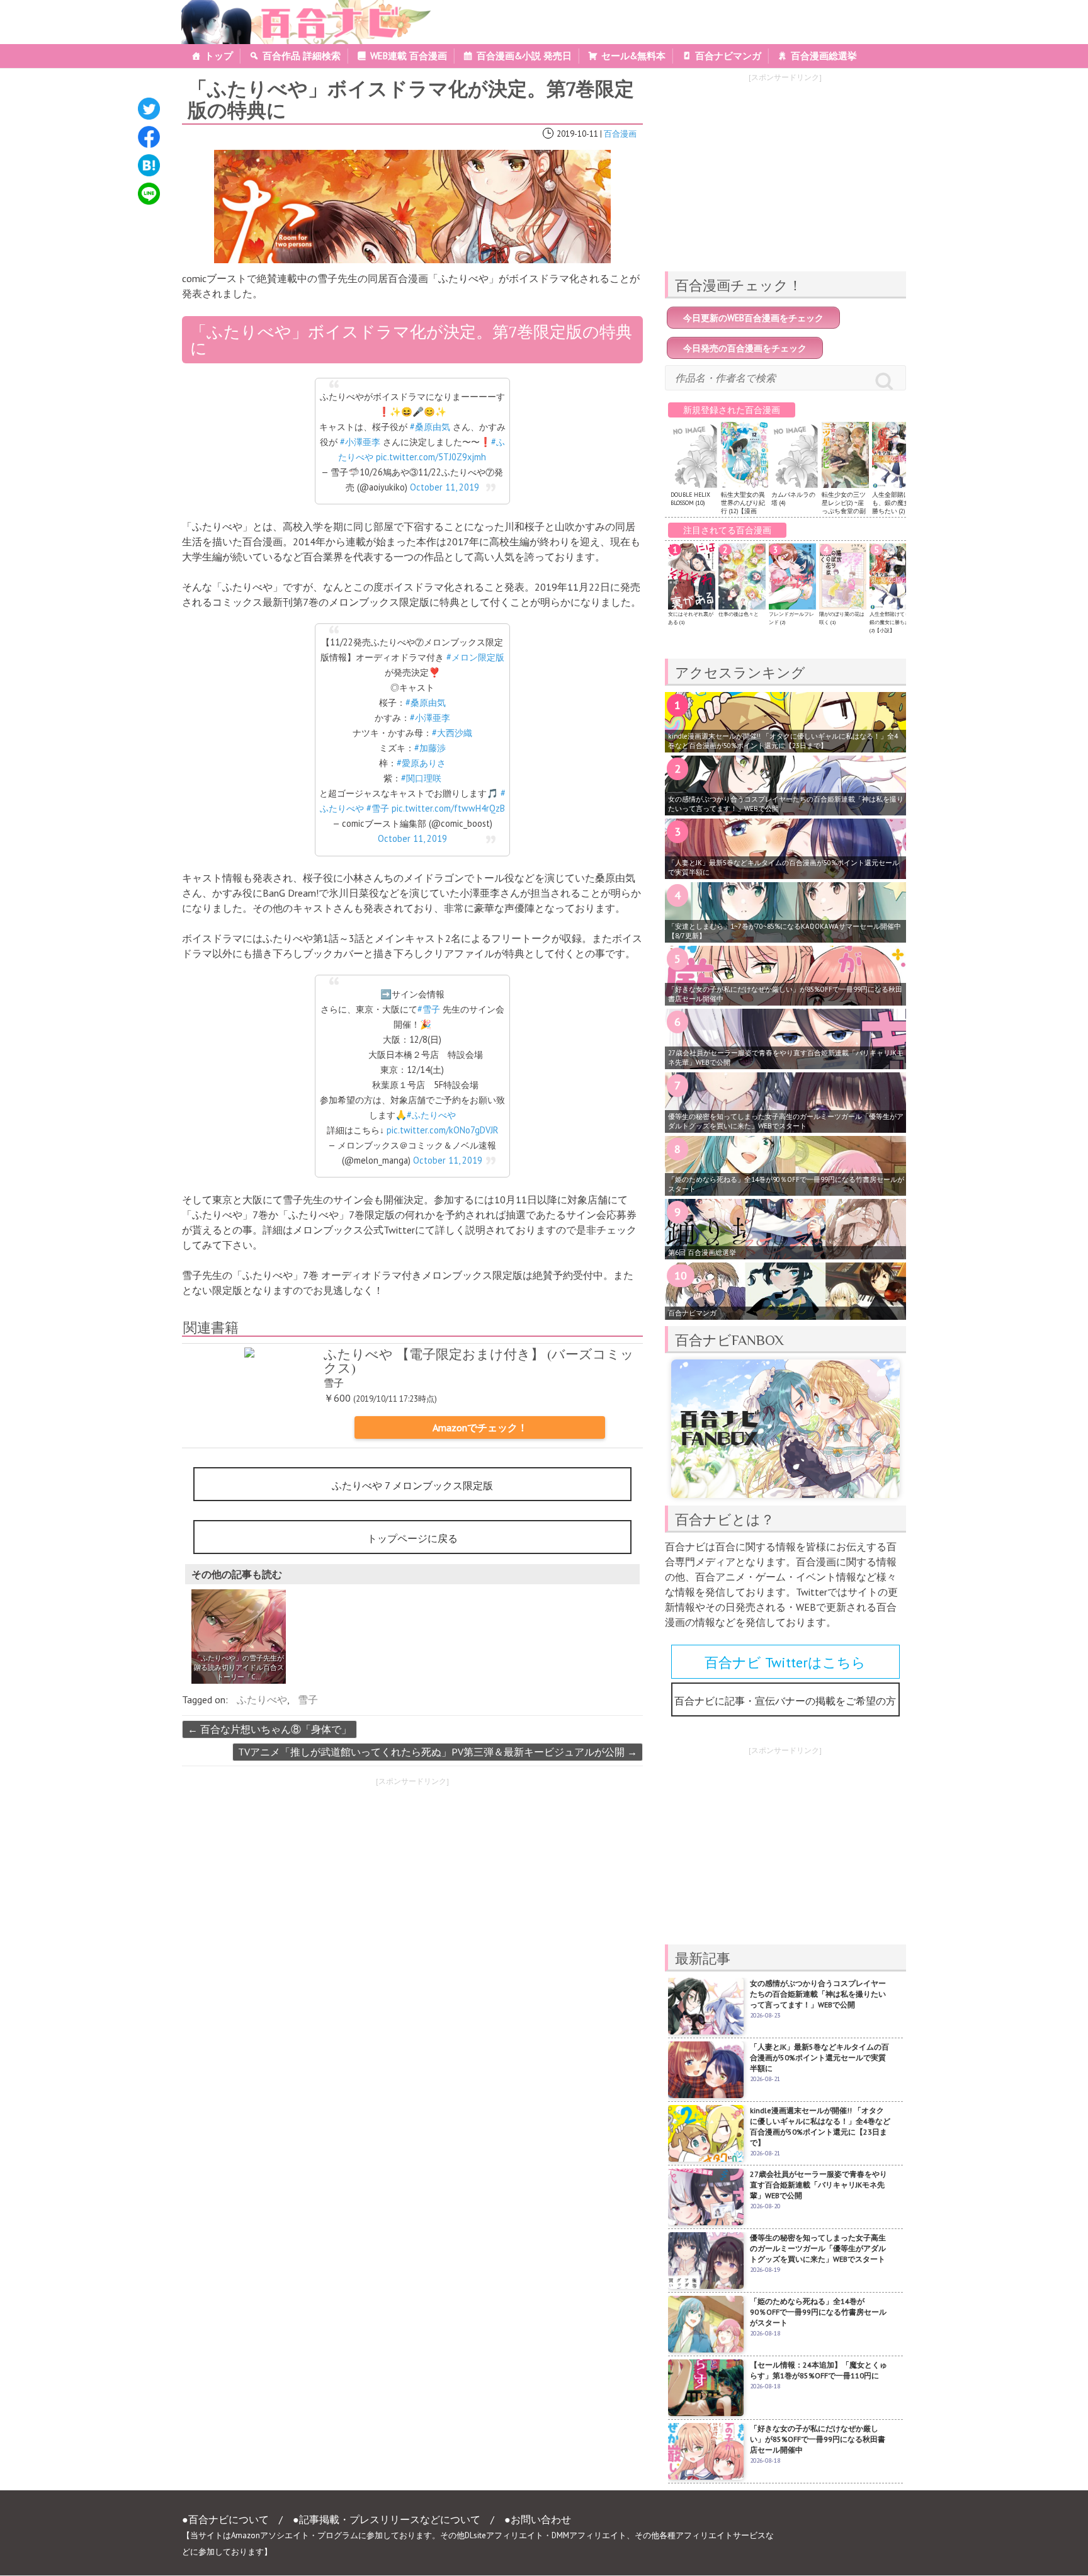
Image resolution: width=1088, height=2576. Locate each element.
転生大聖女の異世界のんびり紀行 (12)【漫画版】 (743, 507)
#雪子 (378, 808)
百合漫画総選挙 (824, 56)
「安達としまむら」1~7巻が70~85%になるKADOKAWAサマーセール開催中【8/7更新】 (785, 931)
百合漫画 (620, 134)
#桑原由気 (430, 427)
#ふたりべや (431, 1115)
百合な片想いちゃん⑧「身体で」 (269, 1729)
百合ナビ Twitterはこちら (785, 1662)
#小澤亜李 (360, 442)
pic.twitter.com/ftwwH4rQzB (448, 808)
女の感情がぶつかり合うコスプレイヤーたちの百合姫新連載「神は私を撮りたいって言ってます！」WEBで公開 (786, 804)
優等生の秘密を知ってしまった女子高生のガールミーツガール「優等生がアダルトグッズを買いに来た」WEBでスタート (786, 1121)
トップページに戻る (412, 1538)
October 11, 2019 (445, 487)
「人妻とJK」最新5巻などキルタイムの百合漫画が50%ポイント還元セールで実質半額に (784, 867)
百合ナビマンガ (728, 56)
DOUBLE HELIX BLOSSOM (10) (690, 499)
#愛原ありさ (421, 763)
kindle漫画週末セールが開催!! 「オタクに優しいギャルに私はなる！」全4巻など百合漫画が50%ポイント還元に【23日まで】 (783, 741)
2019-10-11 (577, 134)
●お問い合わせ (538, 2519)
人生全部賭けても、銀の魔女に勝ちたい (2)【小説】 (895, 507)
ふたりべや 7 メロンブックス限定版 (412, 1485)
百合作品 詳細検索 (302, 56)
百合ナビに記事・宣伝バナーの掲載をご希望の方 (785, 1701)
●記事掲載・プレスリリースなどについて (387, 2519)
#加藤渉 (430, 748)
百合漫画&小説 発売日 (524, 56)
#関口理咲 (421, 778)
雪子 (308, 1699)
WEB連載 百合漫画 (409, 56)
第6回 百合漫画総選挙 (702, 1252)
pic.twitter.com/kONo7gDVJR (442, 1130)
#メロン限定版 (475, 657)
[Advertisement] (292, 1881)
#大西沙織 (452, 733)
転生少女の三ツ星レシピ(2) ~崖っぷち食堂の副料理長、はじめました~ (844, 511)
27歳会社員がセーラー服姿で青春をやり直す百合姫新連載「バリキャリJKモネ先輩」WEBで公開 (786, 1058)
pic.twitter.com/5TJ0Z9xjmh (431, 457)
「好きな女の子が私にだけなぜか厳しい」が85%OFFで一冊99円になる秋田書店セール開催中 (785, 994)
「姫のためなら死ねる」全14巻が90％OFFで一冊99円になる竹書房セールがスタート (786, 1184)
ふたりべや (262, 1699)
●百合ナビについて (225, 2519)
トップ (219, 56)
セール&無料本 (633, 56)
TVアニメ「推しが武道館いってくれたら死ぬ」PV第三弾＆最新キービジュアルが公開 (438, 1752)
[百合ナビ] (299, 8)
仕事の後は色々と (739, 614)
